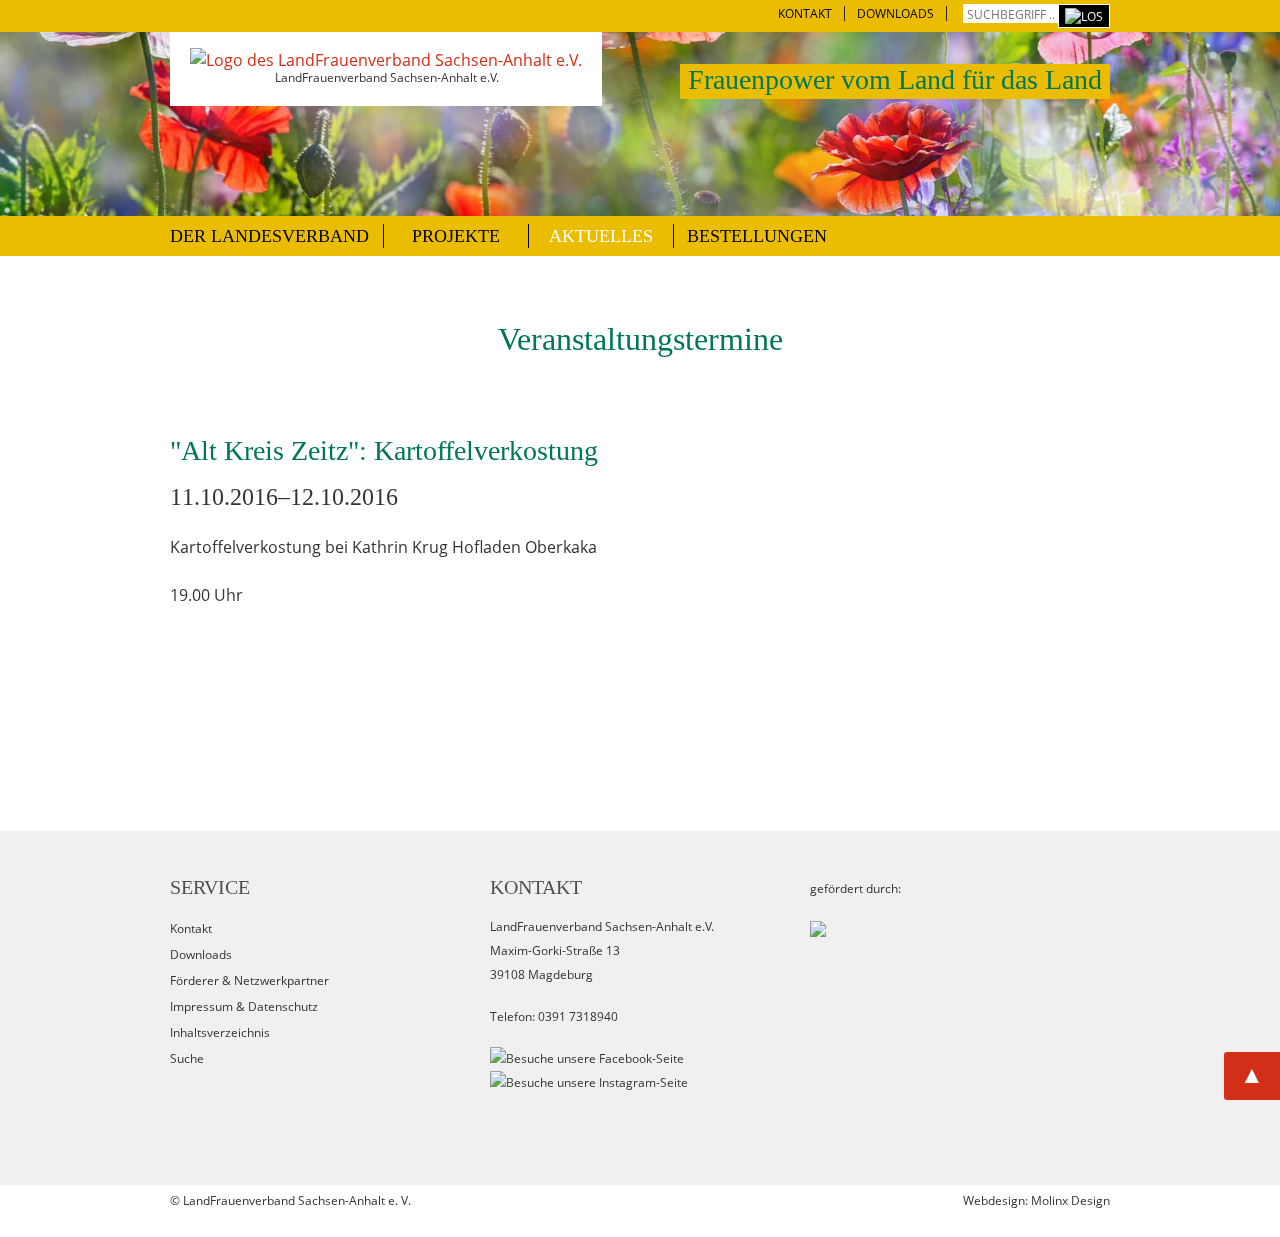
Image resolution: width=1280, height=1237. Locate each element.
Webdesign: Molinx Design (1036, 1200)
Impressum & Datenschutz (244, 1006)
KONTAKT (805, 13)
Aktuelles (601, 236)
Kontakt (191, 928)
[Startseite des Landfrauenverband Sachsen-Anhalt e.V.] (386, 60)
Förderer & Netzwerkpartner (249, 980)
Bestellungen (757, 236)
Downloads (201, 954)
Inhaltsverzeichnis (220, 1032)
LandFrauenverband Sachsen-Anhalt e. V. (297, 1200)
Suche (187, 1058)
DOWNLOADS (895, 13)
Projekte (456, 236)
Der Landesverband (269, 236)
